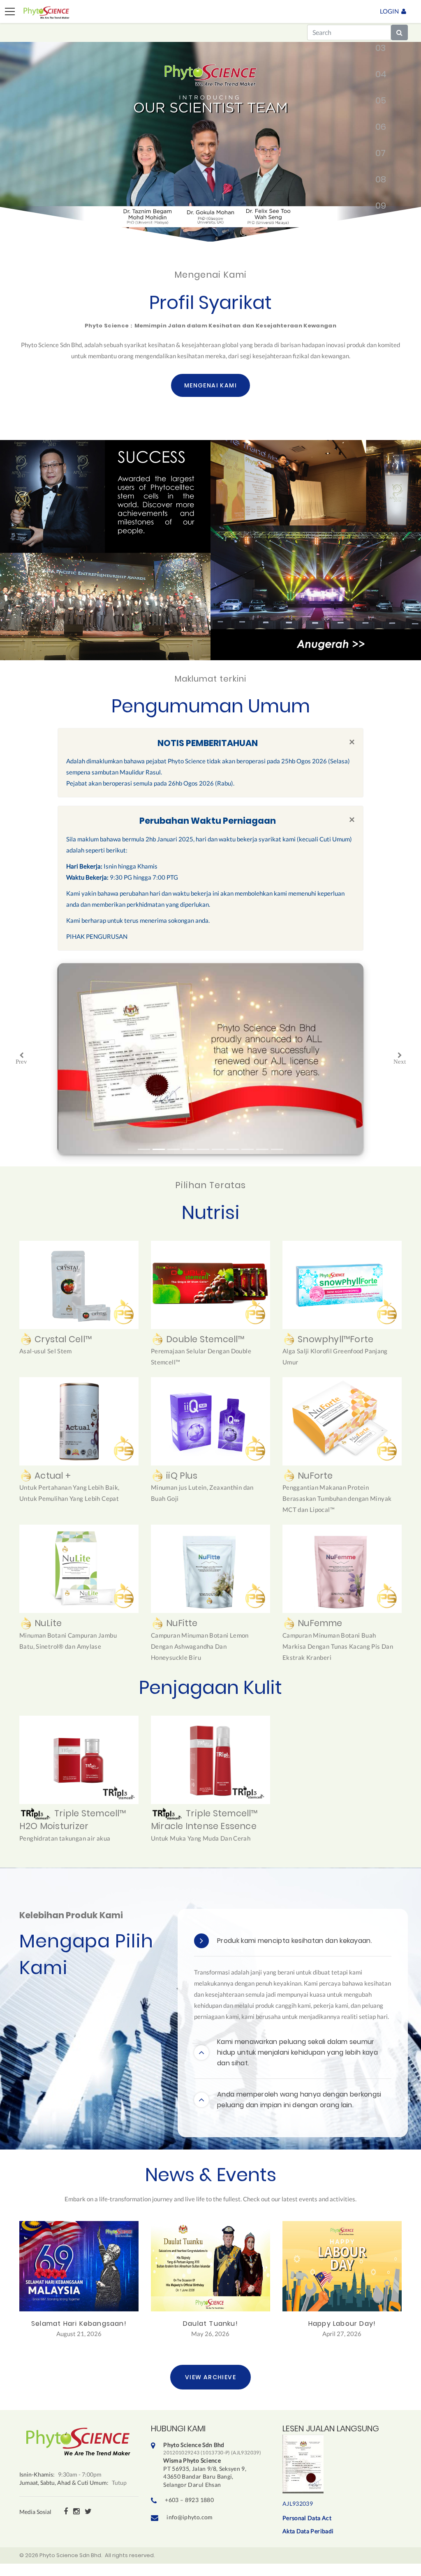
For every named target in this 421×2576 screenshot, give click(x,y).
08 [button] (377, 181)
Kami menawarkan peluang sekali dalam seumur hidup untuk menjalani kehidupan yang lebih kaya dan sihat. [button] (297, 2052)
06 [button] (377, 129)
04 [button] (377, 76)
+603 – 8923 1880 (189, 2500)
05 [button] (377, 102)
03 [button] (377, 50)
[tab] (293, 1941)
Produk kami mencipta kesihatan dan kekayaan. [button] (295, 1941)
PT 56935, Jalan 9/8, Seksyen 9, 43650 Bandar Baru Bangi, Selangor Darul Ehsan (212, 2464)
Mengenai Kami (210, 385)
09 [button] (377, 207)
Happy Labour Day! (342, 2324)
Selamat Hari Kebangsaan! (79, 2324)
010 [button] (377, 234)
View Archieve (210, 2377)
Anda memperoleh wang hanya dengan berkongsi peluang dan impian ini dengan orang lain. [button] (299, 2100)
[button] (21, 1059)
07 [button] (377, 155)
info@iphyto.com (190, 2517)
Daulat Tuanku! (210, 2324)
